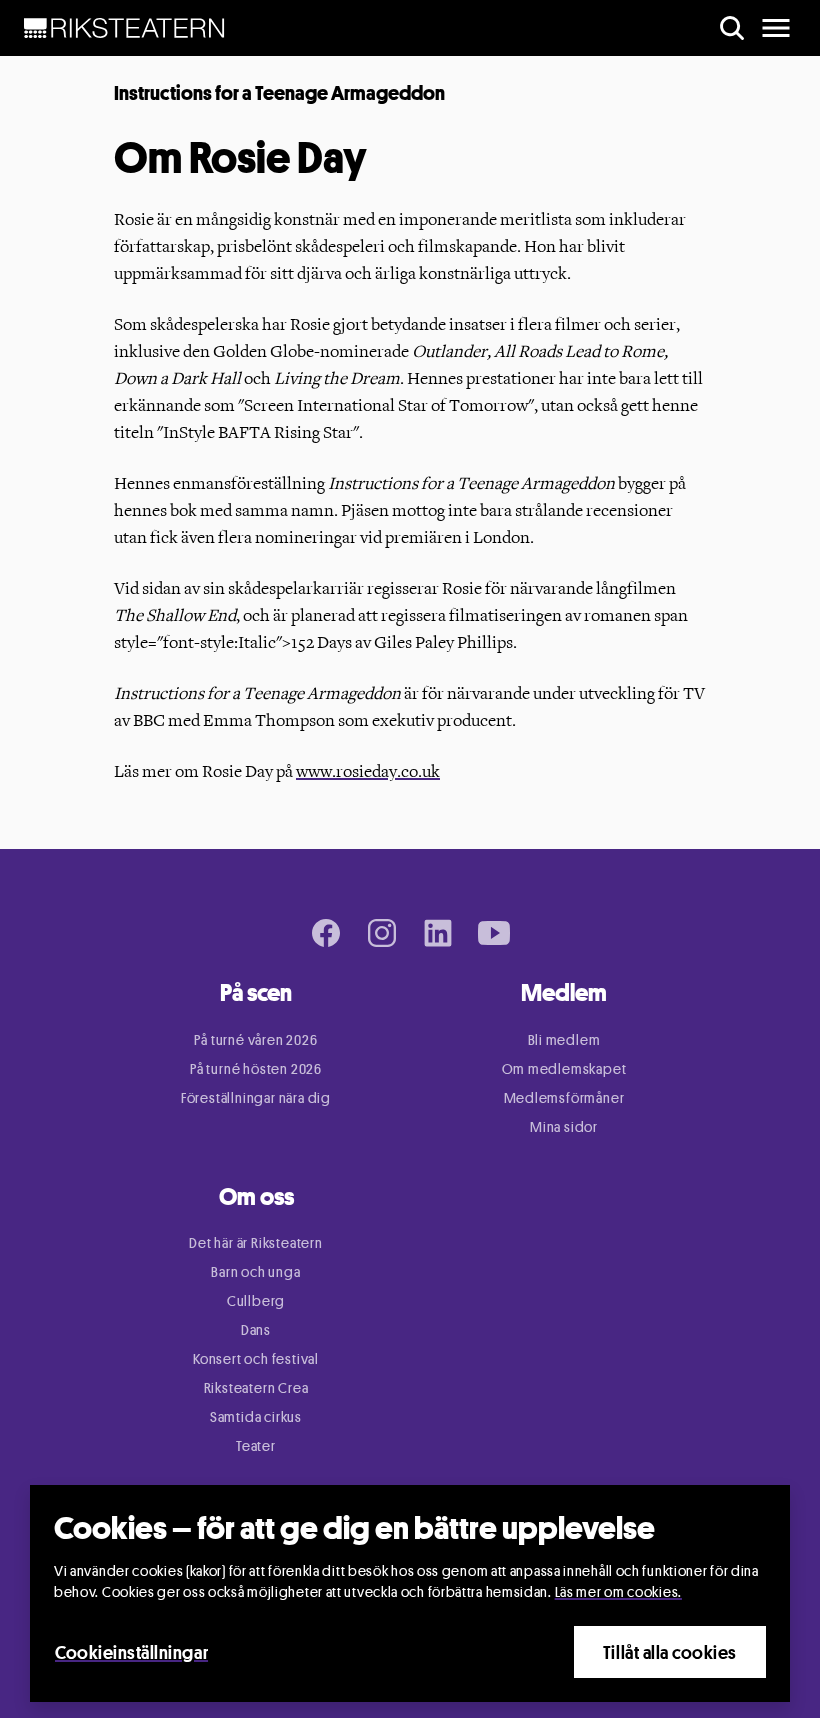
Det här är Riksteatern (256, 1242)
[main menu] (776, 28)
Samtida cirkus (256, 1416)
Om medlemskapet (564, 1068)
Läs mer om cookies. (618, 1591)
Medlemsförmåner (564, 1097)
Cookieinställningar (131, 1652)
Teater (256, 1445)
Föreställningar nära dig (256, 1097)
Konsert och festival (256, 1358)
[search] (732, 28)
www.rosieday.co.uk (368, 771)
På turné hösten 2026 (256, 1068)
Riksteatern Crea (256, 1387)
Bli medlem (564, 1039)
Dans (256, 1329)
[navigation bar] (124, 28)
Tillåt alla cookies (670, 1652)
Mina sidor (564, 1126)
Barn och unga (255, 1271)
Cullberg (256, 1300)
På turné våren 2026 (255, 1039)
